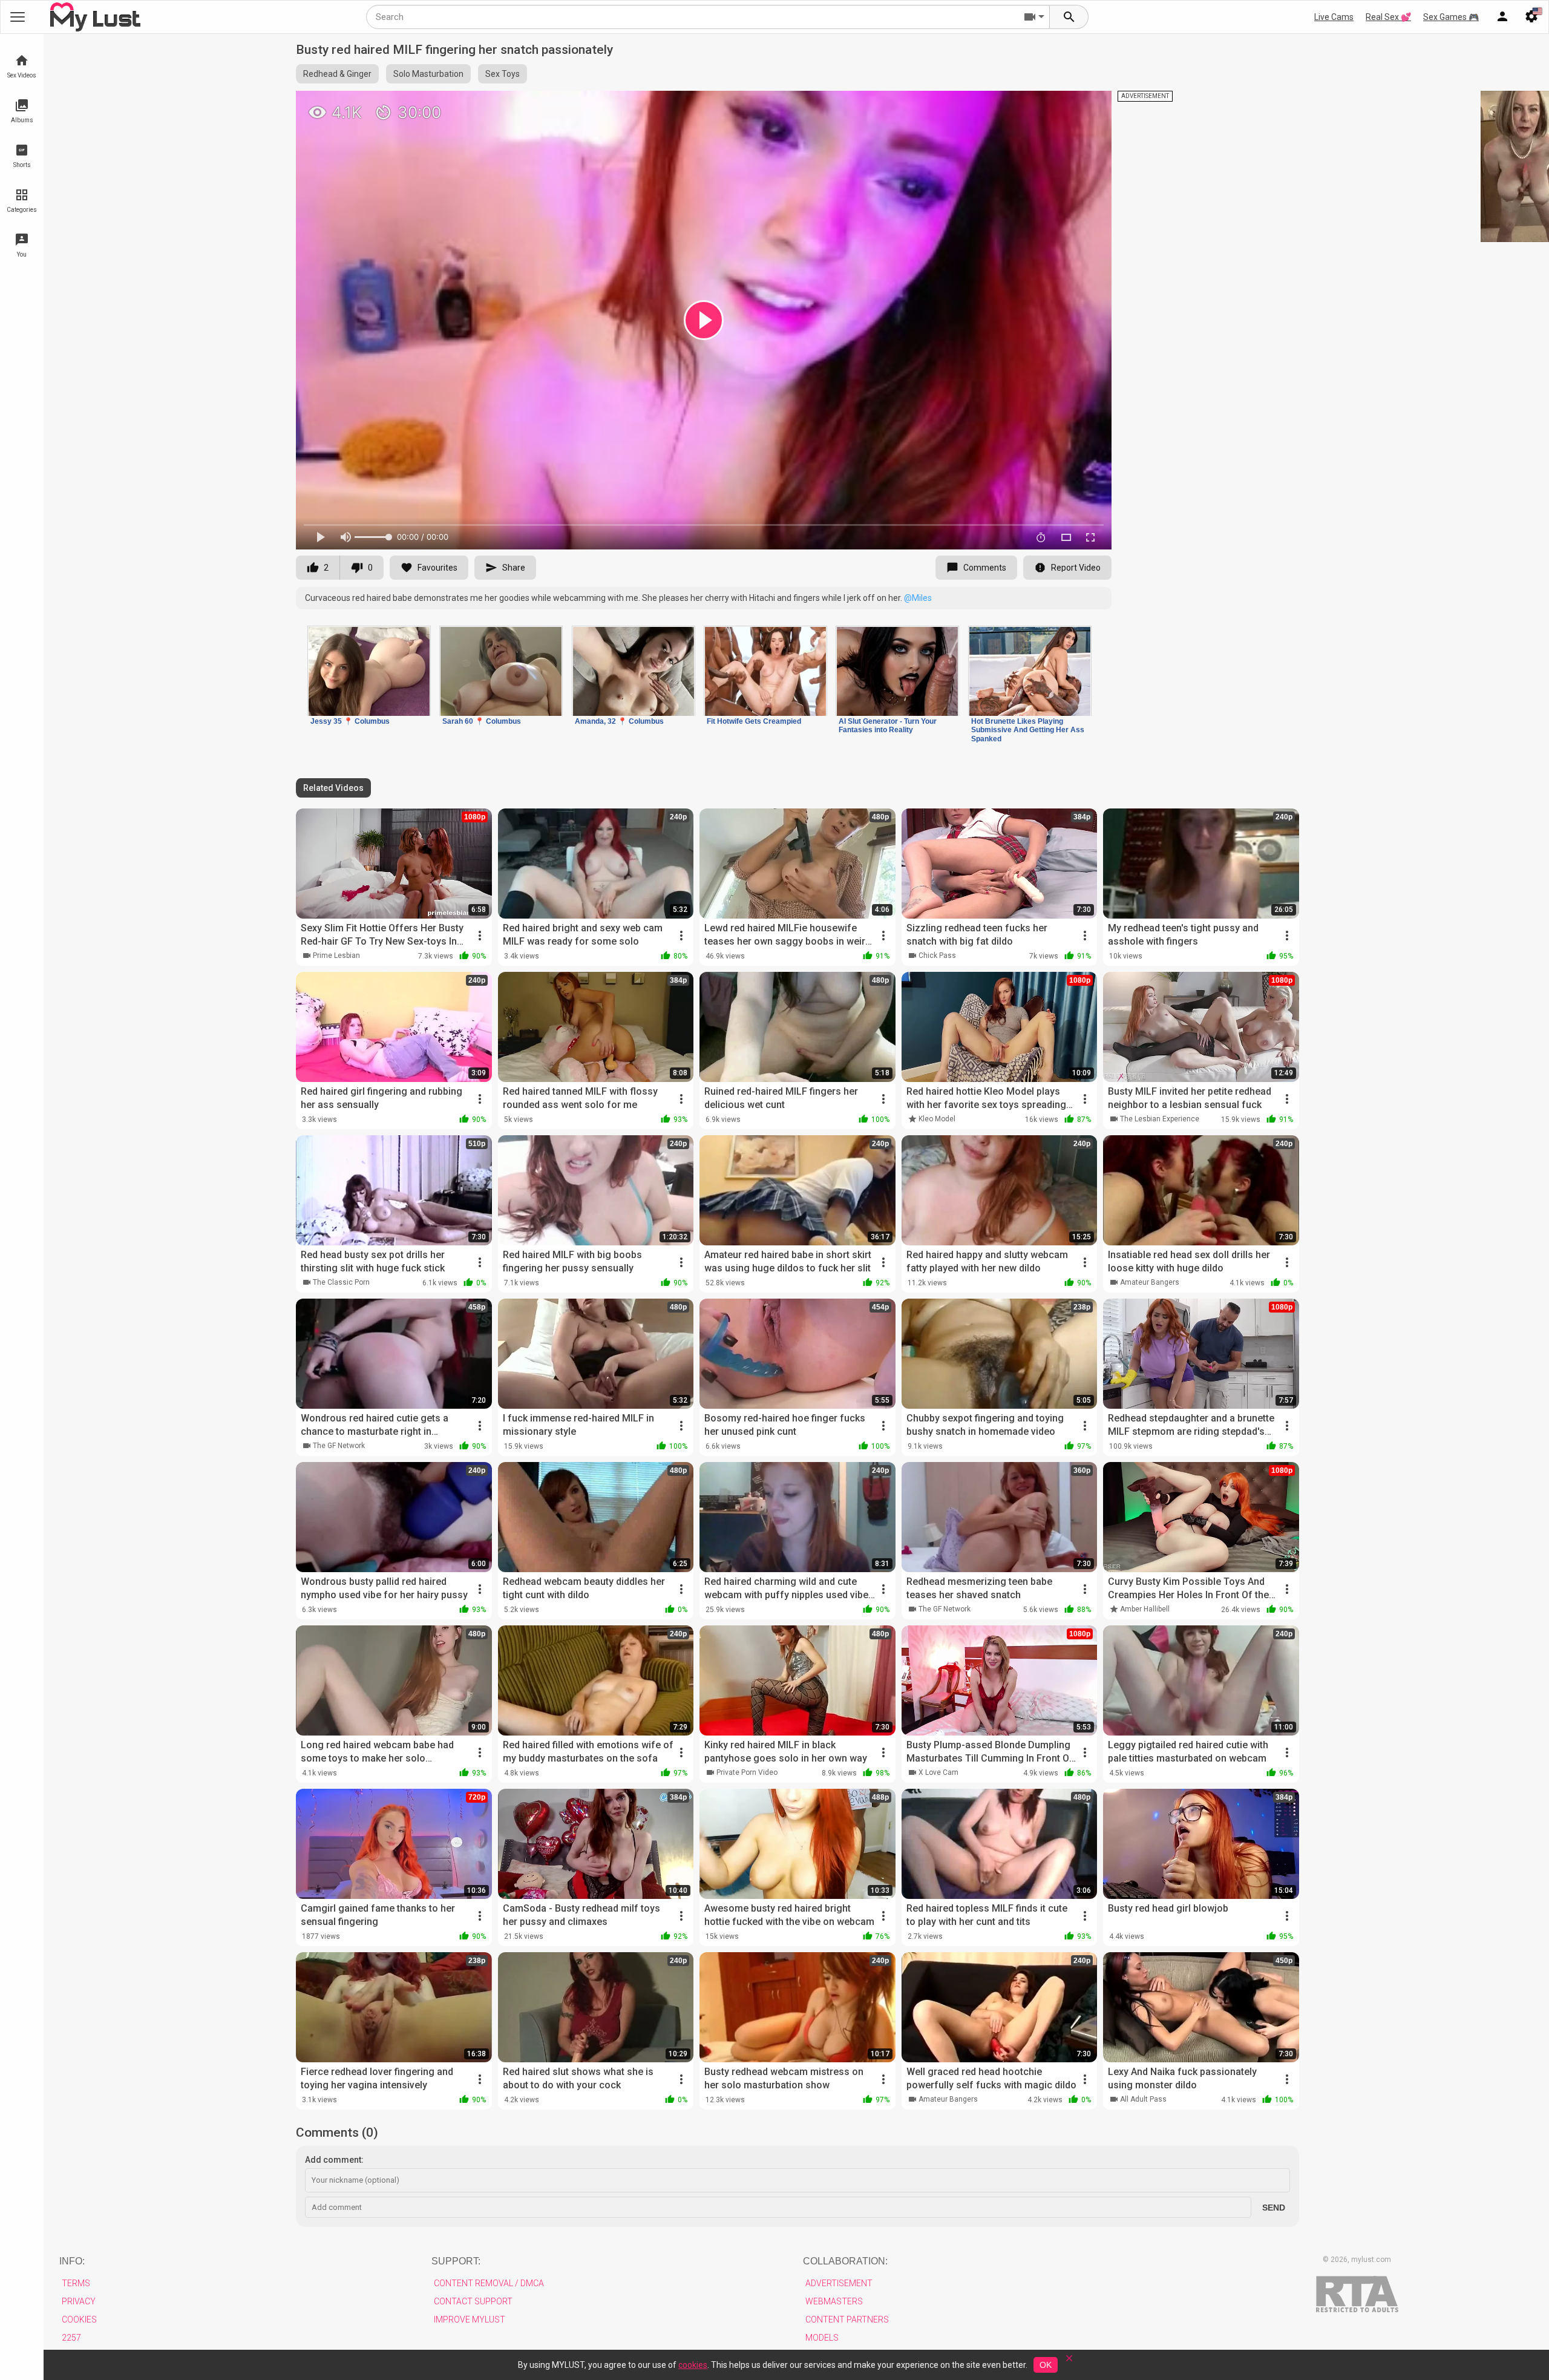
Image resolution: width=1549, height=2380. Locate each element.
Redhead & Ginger (337, 74)
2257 (71, 2338)
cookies (693, 2365)
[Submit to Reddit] (1063, 105)
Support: (456, 2261)
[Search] (1069, 17)
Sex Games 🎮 (1451, 17)
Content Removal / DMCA (489, 2283)
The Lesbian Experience (1160, 1119)
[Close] (1069, 2362)
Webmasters (834, 2301)
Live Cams (1334, 17)
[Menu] (1502, 17)
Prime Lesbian (336, 956)
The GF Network (339, 1446)
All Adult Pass (1143, 2099)
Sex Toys (503, 74)
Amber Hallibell (1145, 1609)
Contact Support (473, 2301)
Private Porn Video (747, 1772)
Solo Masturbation (428, 74)
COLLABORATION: (845, 2261)
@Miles (918, 598)
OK (1046, 2365)
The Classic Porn (341, 1282)
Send (1274, 2208)
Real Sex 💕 (1388, 17)
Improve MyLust (470, 2319)
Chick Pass (937, 956)
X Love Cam (938, 1772)
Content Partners (847, 2319)
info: (72, 2261)
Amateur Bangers (1150, 1282)
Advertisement (839, 2283)
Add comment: (334, 2160)
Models (822, 2338)
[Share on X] (1089, 105)
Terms (76, 2283)
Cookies (79, 2319)
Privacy (79, 2301)
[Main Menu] (18, 17)
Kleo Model (937, 1119)
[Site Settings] (1531, 17)
